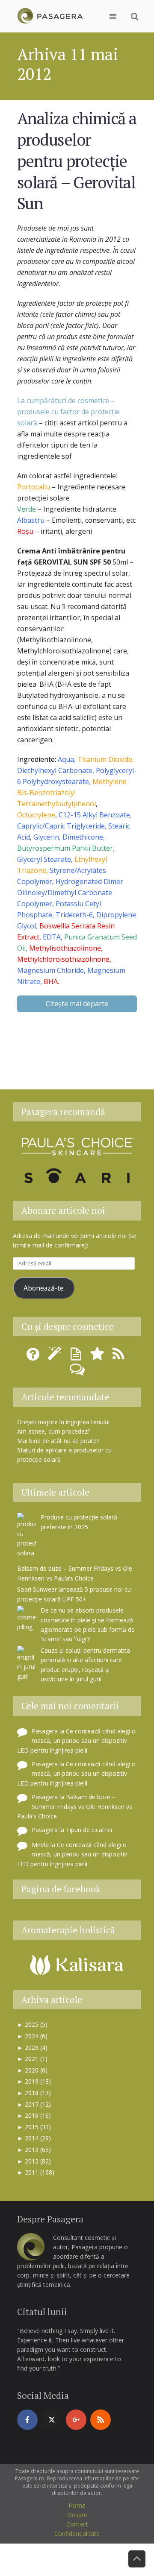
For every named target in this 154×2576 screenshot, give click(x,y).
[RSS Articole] (120, 1357)
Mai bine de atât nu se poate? (58, 1441)
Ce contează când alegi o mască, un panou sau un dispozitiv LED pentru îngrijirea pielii (76, 1741)
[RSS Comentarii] (77, 1372)
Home (77, 2505)
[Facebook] (27, 2420)
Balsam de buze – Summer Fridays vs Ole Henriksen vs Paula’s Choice (75, 1806)
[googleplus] (76, 2420)
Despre (77, 2515)
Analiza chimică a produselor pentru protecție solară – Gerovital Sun (77, 161)
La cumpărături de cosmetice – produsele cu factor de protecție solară (68, 412)
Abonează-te (44, 1288)
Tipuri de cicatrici (89, 1830)
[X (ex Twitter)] (52, 2420)
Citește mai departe (77, 1004)
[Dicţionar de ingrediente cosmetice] (77, 1357)
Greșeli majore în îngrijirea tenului (63, 1422)
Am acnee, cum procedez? (54, 1431)
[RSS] (101, 2420)
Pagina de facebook (61, 1889)
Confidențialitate (77, 2534)
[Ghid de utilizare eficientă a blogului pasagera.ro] (34, 1357)
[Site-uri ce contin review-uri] (98, 1357)
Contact (77, 2524)
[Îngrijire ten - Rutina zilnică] (56, 1357)
